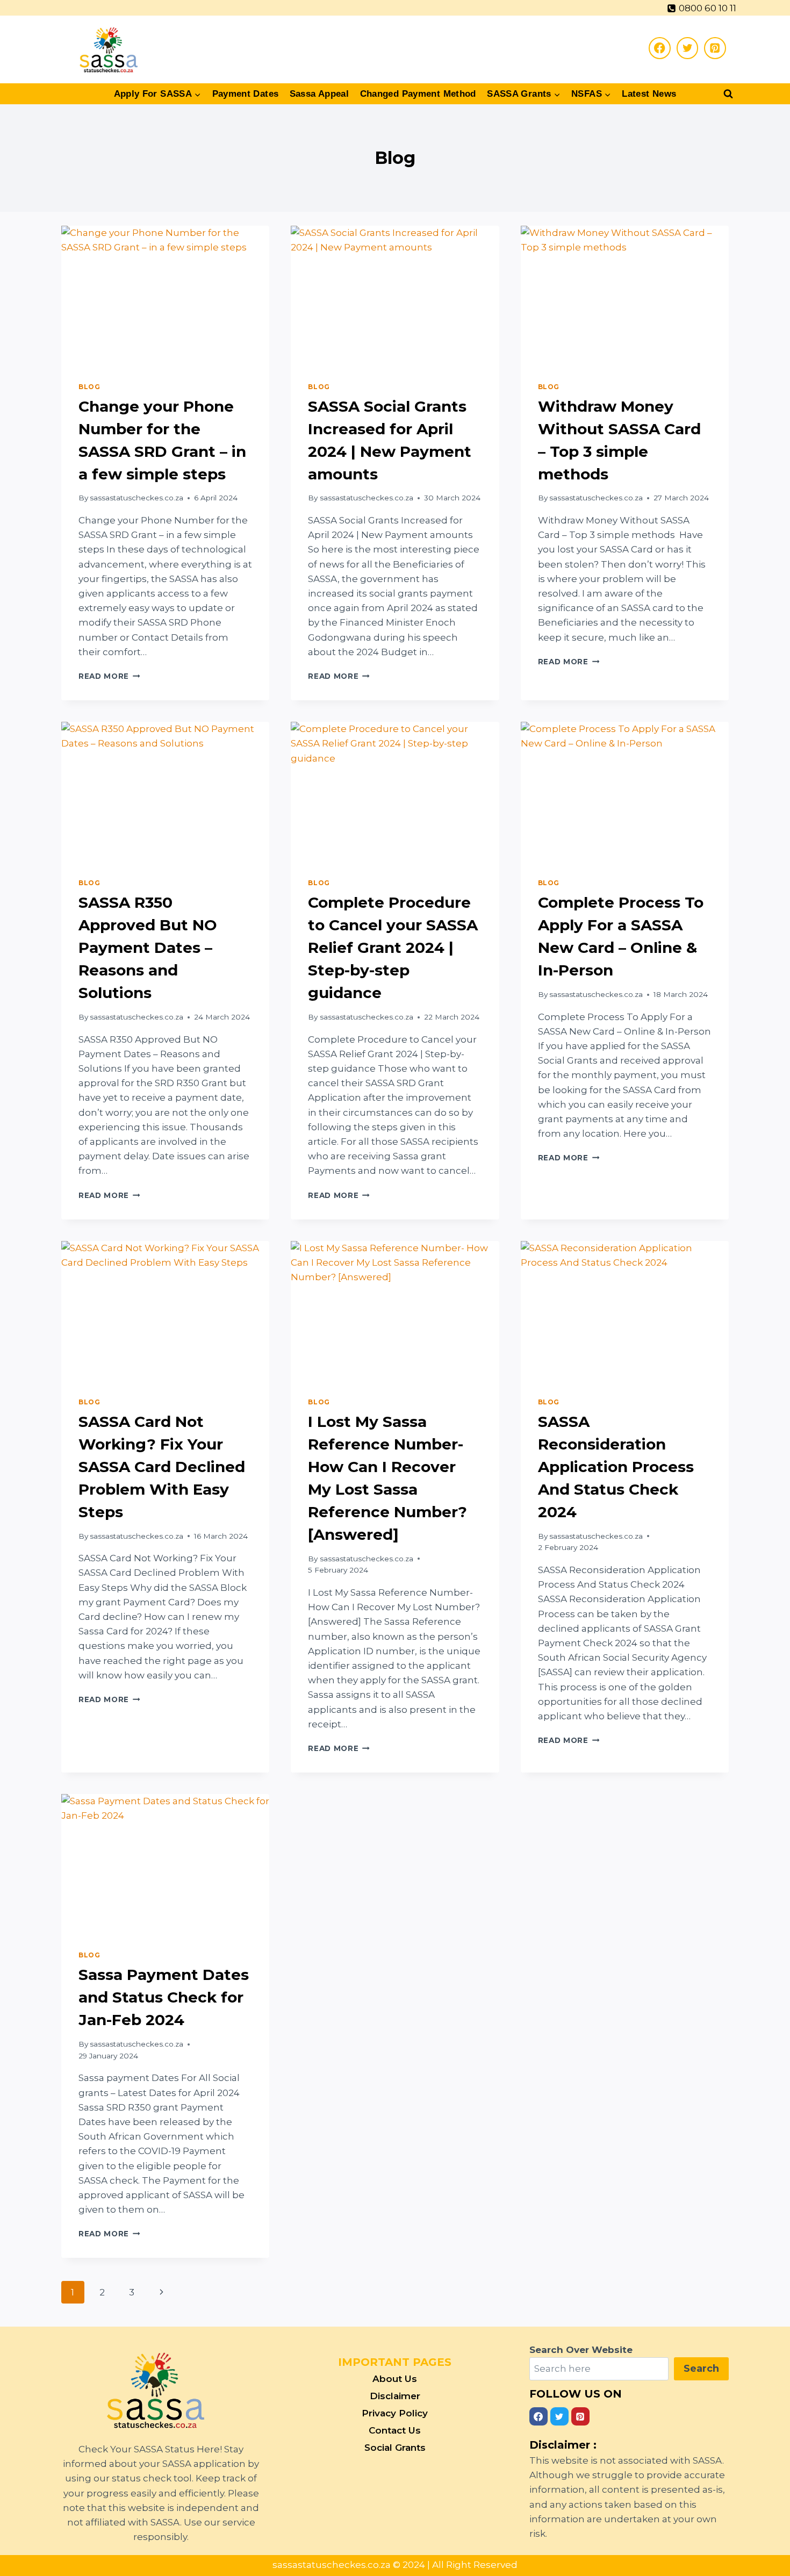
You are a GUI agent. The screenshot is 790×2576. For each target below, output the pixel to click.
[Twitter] (688, 48)
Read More (109, 676)
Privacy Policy (395, 2413)
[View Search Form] (721, 94)
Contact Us (395, 2430)
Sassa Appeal (319, 94)
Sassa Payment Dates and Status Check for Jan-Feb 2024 (164, 1997)
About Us (395, 2379)
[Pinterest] (715, 48)
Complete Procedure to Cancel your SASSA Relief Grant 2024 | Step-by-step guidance (393, 948)
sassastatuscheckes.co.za (137, 498)
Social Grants (395, 2448)
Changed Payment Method (418, 94)
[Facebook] (660, 48)
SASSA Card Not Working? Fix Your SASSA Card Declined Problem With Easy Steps (162, 1467)
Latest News (649, 94)
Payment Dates (246, 94)
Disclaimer (395, 2396)
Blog (89, 387)
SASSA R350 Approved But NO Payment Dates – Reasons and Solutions (148, 948)
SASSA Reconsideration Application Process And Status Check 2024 (616, 1467)
